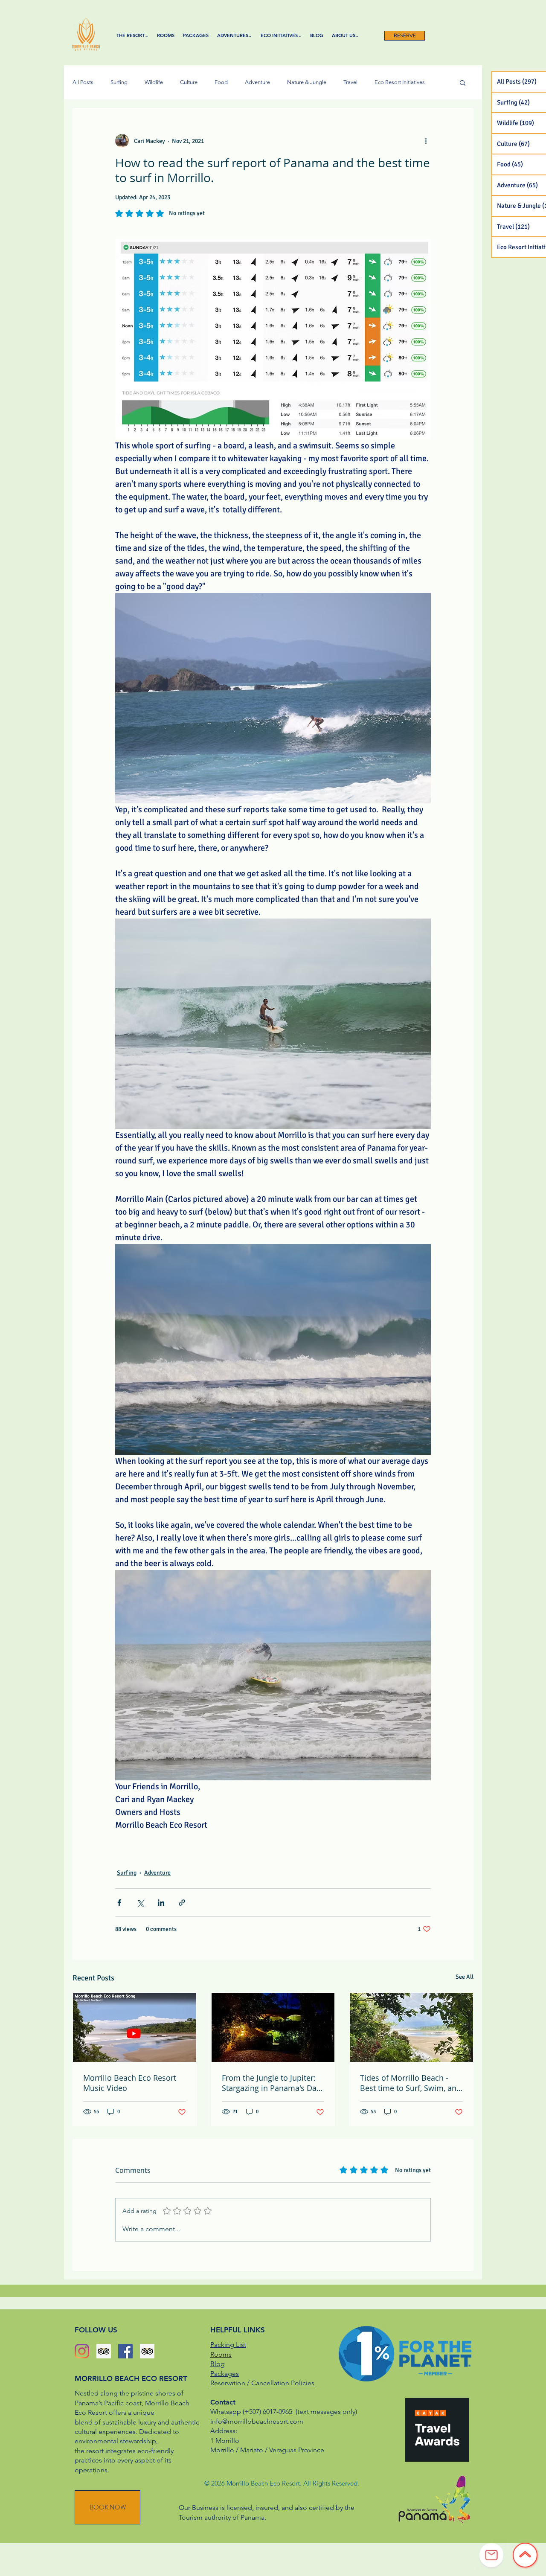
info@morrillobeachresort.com (257, 2421)
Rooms (221, 2354)
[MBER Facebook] (125, 2351)
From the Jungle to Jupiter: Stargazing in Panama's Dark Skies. (273, 2083)
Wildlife (154, 82)
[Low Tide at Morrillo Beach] (411, 2027)
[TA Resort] (104, 2351)
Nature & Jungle (307, 82)
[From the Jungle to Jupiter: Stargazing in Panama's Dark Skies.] (273, 2027)
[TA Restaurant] (147, 2351)
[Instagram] (82, 2351)
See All (465, 1977)
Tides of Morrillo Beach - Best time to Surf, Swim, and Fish (411, 2083)
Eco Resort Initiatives (400, 82)
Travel (350, 82)
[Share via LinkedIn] (161, 1903)
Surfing (119, 82)
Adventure (257, 82)
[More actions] (426, 141)
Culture (189, 82)
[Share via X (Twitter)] (140, 1903)
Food (221, 82)
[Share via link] (182, 1903)
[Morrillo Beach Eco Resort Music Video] (135, 2027)
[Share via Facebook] (119, 1903)
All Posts (83, 82)
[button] (463, 82)
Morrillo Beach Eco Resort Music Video (130, 2083)
